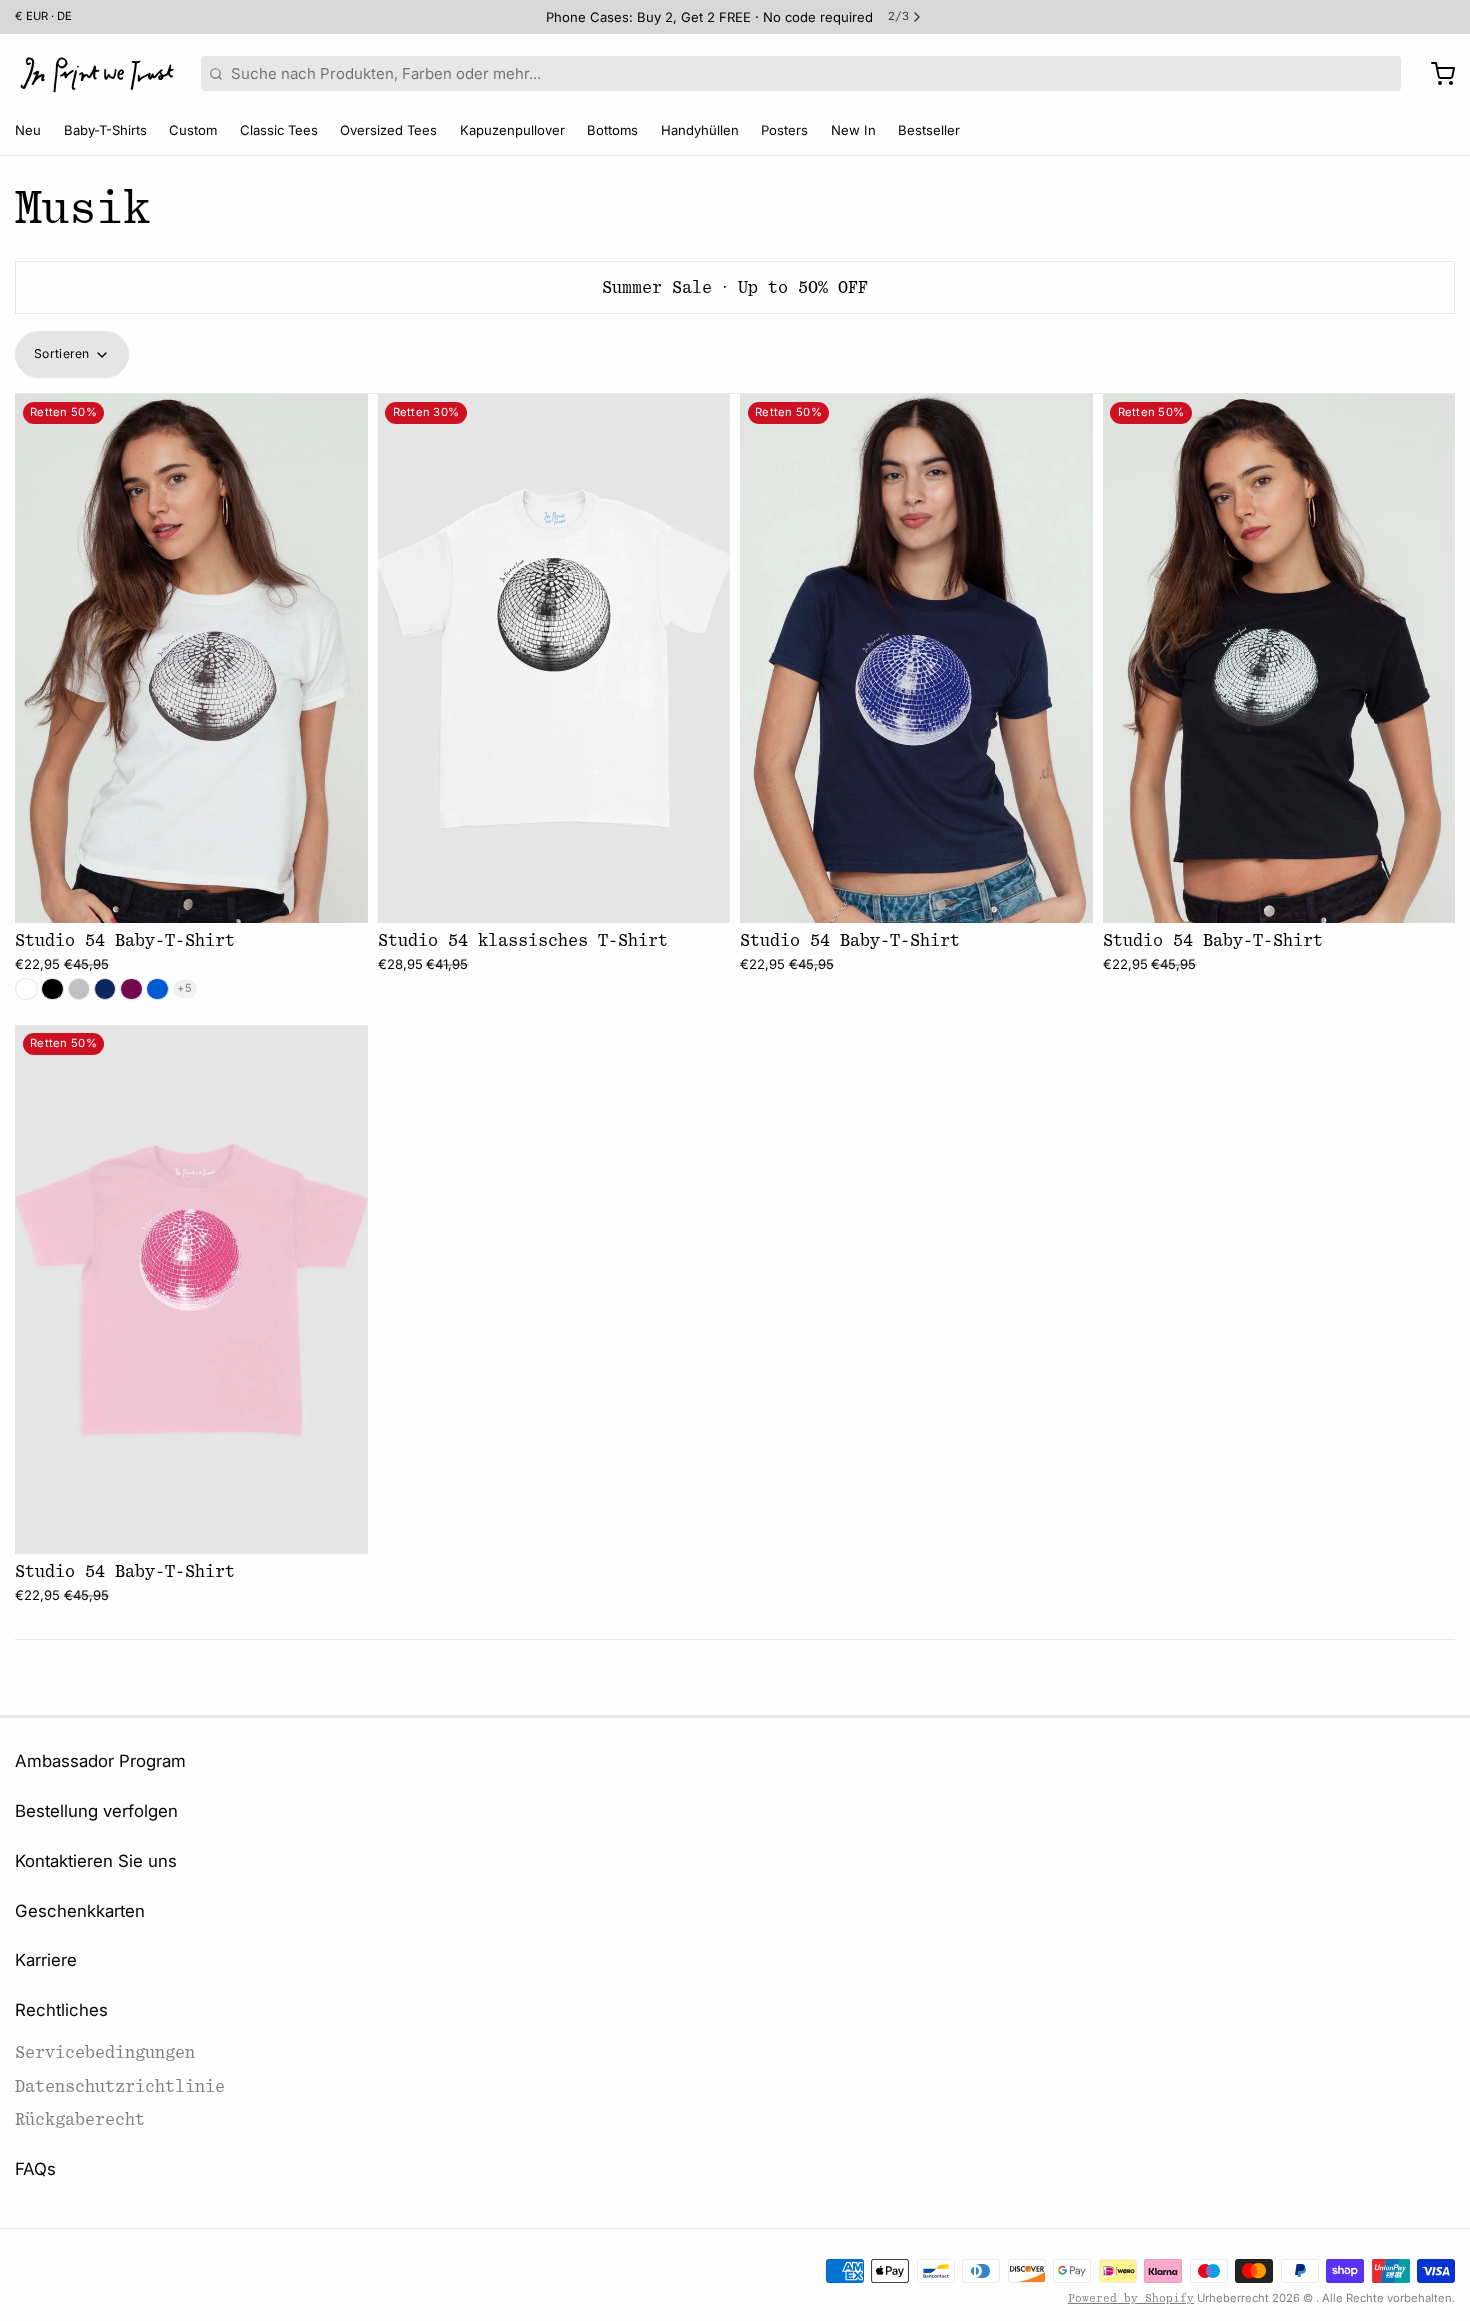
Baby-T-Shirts (105, 130)
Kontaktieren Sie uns (96, 1861)
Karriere (46, 1960)
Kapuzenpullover (512, 130)
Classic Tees (279, 130)
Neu (28, 130)
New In (853, 130)
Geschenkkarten (80, 1911)
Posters (784, 130)
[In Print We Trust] (97, 74)
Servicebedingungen (105, 2052)
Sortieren (62, 353)
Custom (193, 130)
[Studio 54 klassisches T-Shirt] (554, 658)
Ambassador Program (100, 1761)
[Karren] (1435, 74)
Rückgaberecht (80, 2119)
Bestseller (929, 130)
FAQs (35, 2169)
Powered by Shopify (1131, 2298)
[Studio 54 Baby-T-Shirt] (191, 658)
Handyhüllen (700, 130)
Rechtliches (61, 2010)
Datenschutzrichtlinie (120, 2086)
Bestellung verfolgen (96, 1811)
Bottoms (612, 130)
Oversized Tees (388, 130)
